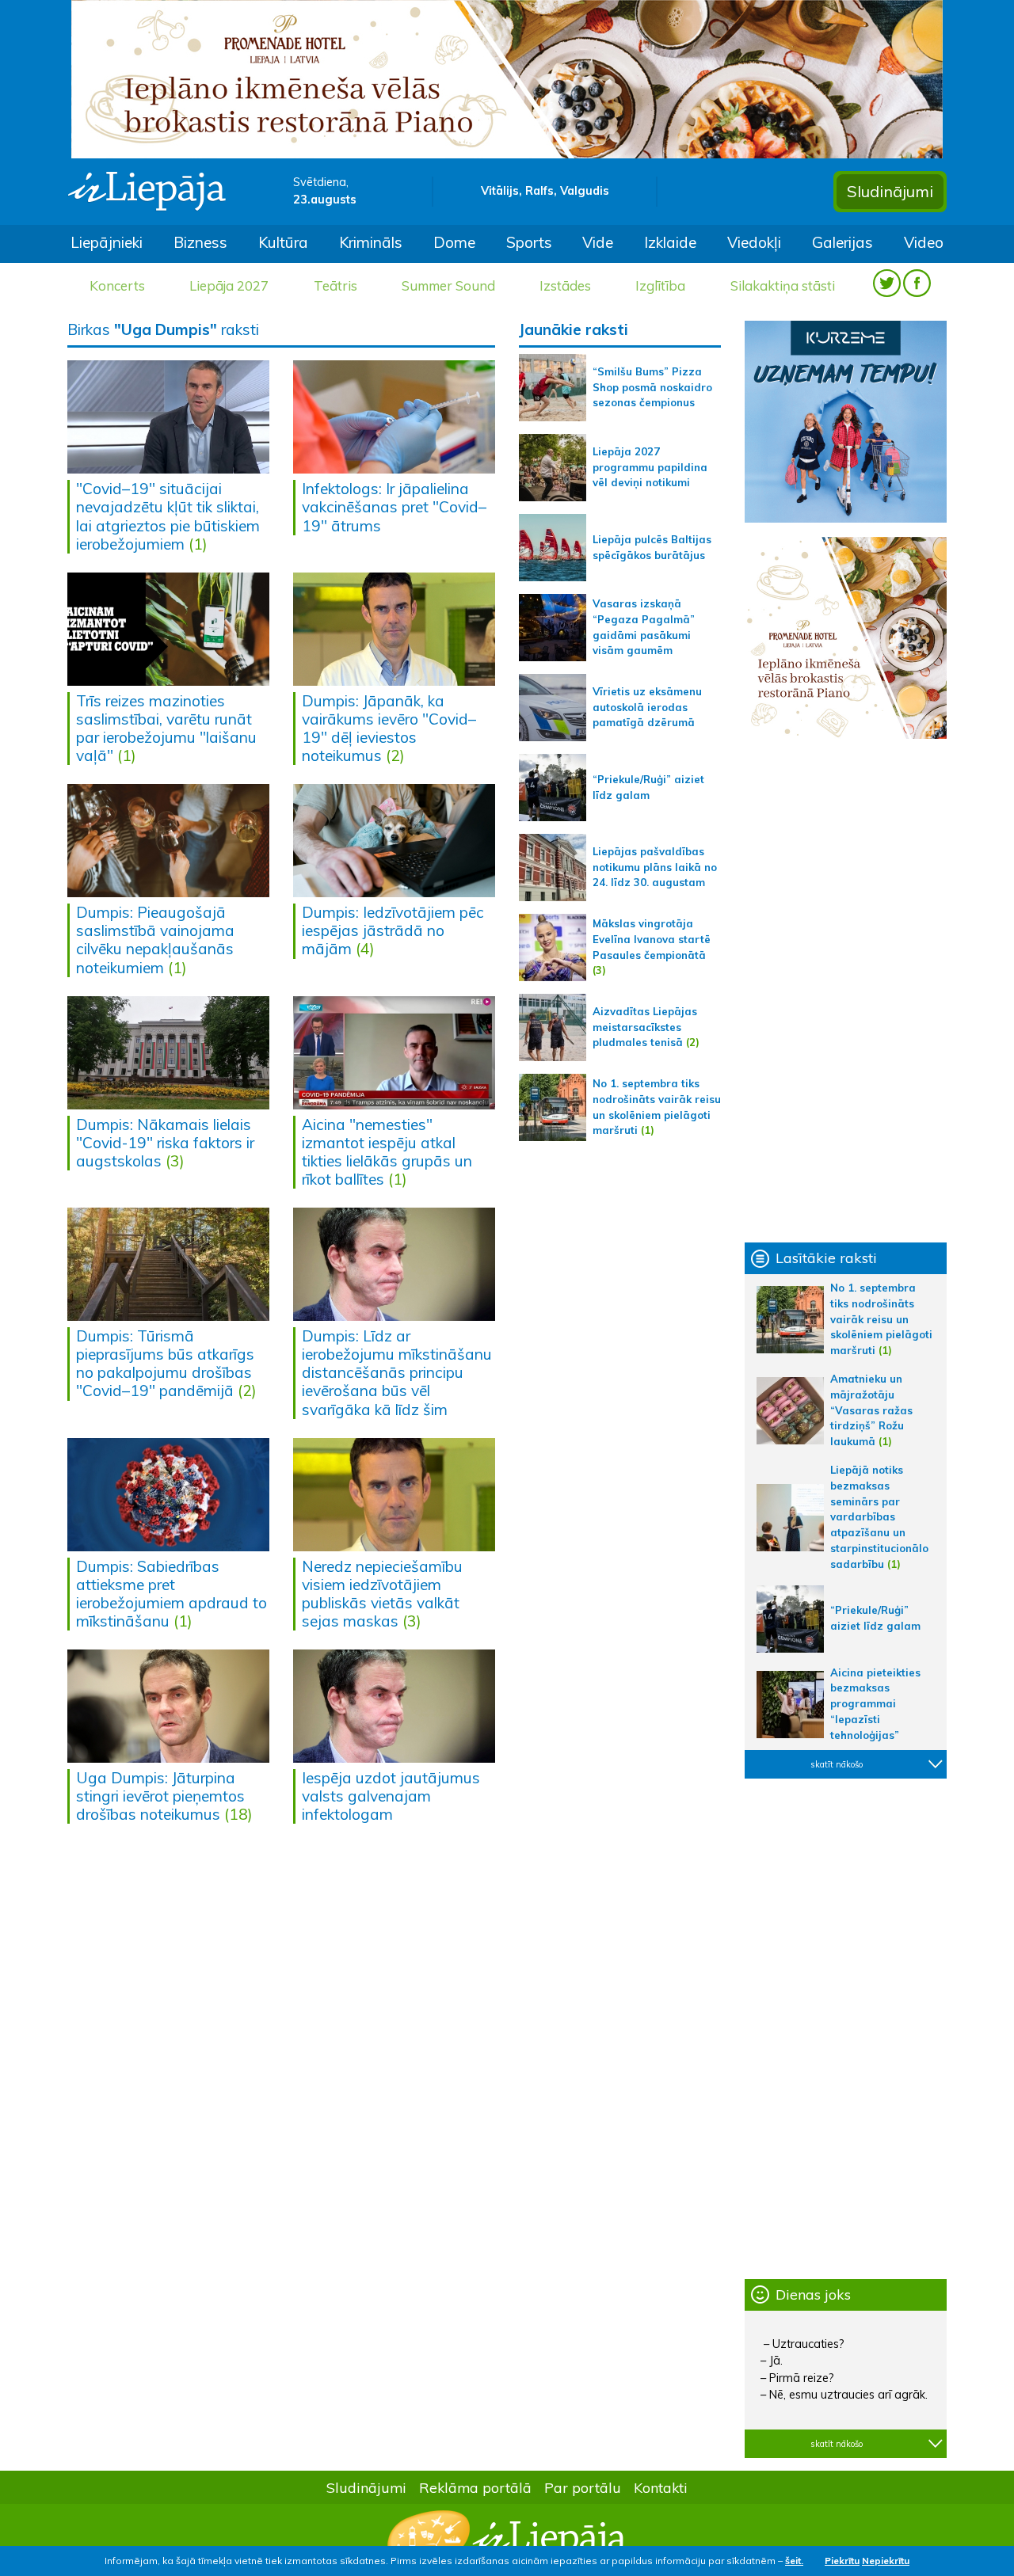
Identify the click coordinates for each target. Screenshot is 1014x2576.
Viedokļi (754, 242)
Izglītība (660, 285)
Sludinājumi (890, 191)
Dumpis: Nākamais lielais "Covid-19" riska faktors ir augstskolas (165, 1143)
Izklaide (670, 242)
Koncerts (117, 285)
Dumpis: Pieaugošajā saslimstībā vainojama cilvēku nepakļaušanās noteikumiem (155, 940)
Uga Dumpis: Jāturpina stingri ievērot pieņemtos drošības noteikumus (160, 1796)
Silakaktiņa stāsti (783, 285)
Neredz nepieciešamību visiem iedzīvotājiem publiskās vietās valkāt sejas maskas (382, 1594)
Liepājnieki (107, 242)
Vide (598, 242)
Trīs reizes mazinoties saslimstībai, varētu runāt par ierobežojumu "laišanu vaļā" (166, 728)
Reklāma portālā (475, 2487)
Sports (529, 242)
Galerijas (842, 242)
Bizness (200, 242)
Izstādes (565, 285)
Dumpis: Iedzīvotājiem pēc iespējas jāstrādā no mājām (393, 930)
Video (924, 242)
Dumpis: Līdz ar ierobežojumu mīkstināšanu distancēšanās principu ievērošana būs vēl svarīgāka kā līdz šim (397, 1372)
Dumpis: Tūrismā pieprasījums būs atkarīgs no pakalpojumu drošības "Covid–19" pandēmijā (165, 1363)
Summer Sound (448, 285)
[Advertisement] (846, 991)
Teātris (335, 285)
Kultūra (283, 242)
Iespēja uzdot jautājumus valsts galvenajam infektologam (391, 1796)
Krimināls (371, 242)
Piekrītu (842, 2561)
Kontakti (661, 2487)
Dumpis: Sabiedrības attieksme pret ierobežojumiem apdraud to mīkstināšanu (172, 1594)
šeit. (794, 2561)
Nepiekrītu (886, 2561)
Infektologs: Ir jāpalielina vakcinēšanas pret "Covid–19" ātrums (394, 507)
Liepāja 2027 (229, 285)
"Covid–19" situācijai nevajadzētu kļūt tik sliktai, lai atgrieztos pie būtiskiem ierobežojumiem (168, 516)
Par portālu (583, 2487)
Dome (454, 242)
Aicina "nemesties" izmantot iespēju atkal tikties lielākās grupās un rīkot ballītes (387, 1152)
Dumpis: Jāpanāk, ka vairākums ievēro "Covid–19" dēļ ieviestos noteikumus (389, 728)
